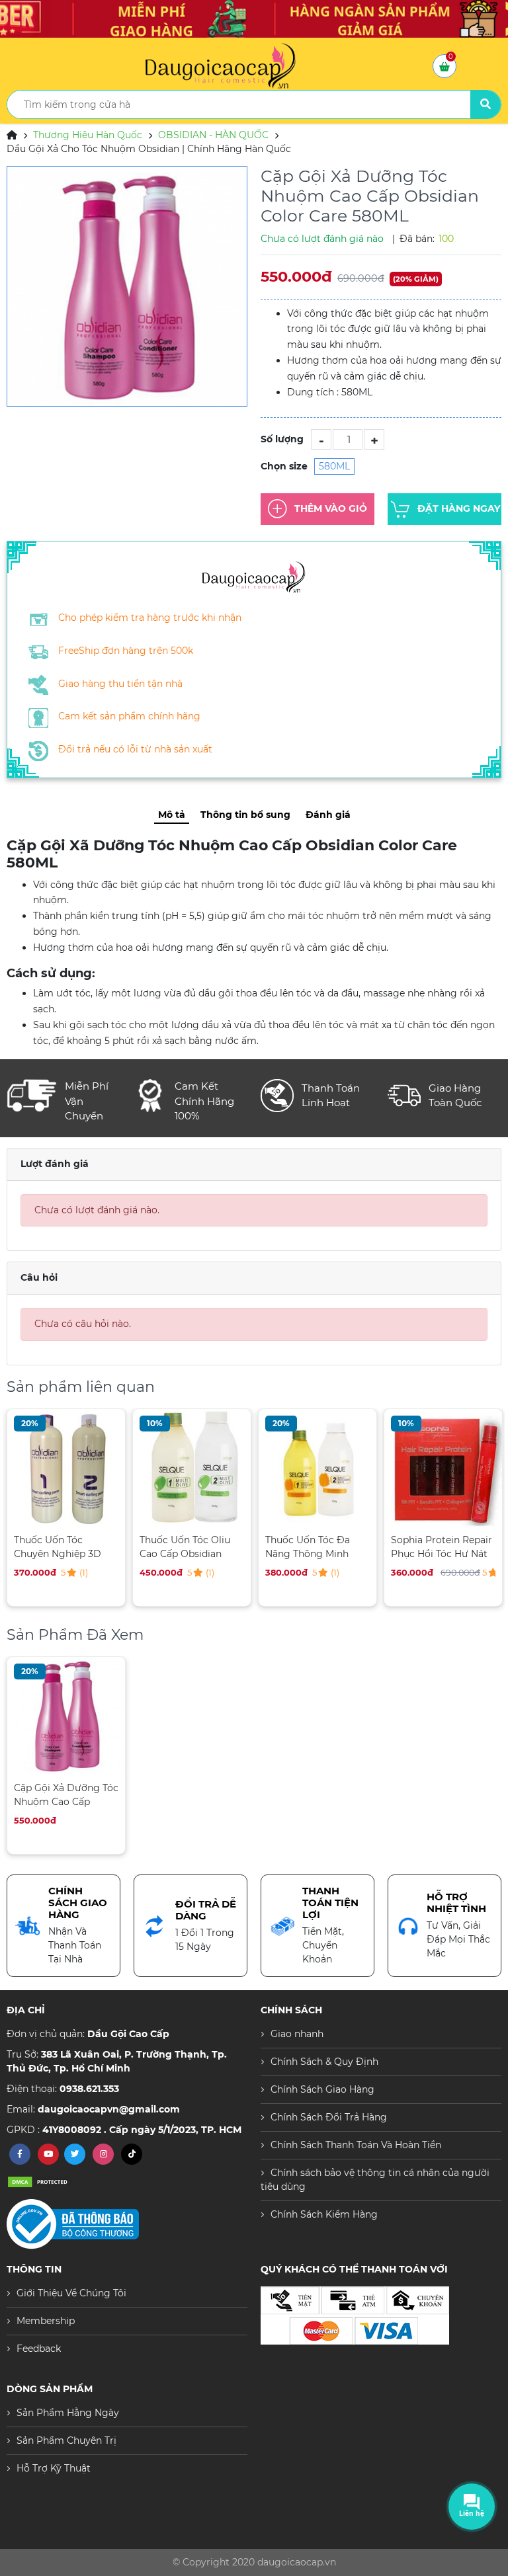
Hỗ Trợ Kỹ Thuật (54, 2468)
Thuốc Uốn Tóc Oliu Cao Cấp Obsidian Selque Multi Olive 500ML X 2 (185, 1547)
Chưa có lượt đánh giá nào (322, 239)
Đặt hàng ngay (459, 508)
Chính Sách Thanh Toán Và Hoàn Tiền (356, 2145)
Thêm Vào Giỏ (331, 508)
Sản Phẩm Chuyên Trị (66, 2440)
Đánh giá (328, 815)
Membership (46, 2321)
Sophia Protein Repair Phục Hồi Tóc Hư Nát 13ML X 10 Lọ (442, 1547)
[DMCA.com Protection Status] (40, 2182)
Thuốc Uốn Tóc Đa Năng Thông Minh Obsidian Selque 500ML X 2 (308, 1547)
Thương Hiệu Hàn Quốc (88, 135)
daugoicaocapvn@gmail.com (109, 2109)
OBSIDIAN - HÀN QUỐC (213, 135)
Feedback (39, 2349)
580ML (334, 466)
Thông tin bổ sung (245, 815)
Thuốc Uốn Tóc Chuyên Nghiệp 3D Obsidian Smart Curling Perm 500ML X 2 (62, 1547)
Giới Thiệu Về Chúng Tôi (71, 2293)
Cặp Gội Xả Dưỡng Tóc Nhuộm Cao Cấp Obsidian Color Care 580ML (66, 1795)
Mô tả (172, 815)
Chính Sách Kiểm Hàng (324, 2214)
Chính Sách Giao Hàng (322, 2089)
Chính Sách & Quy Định (324, 2062)
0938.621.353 (89, 2089)
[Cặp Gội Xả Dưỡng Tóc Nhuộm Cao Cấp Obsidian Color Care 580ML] (127, 286)
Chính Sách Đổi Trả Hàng (329, 2117)
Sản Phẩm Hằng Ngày (68, 2413)
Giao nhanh (297, 2034)
